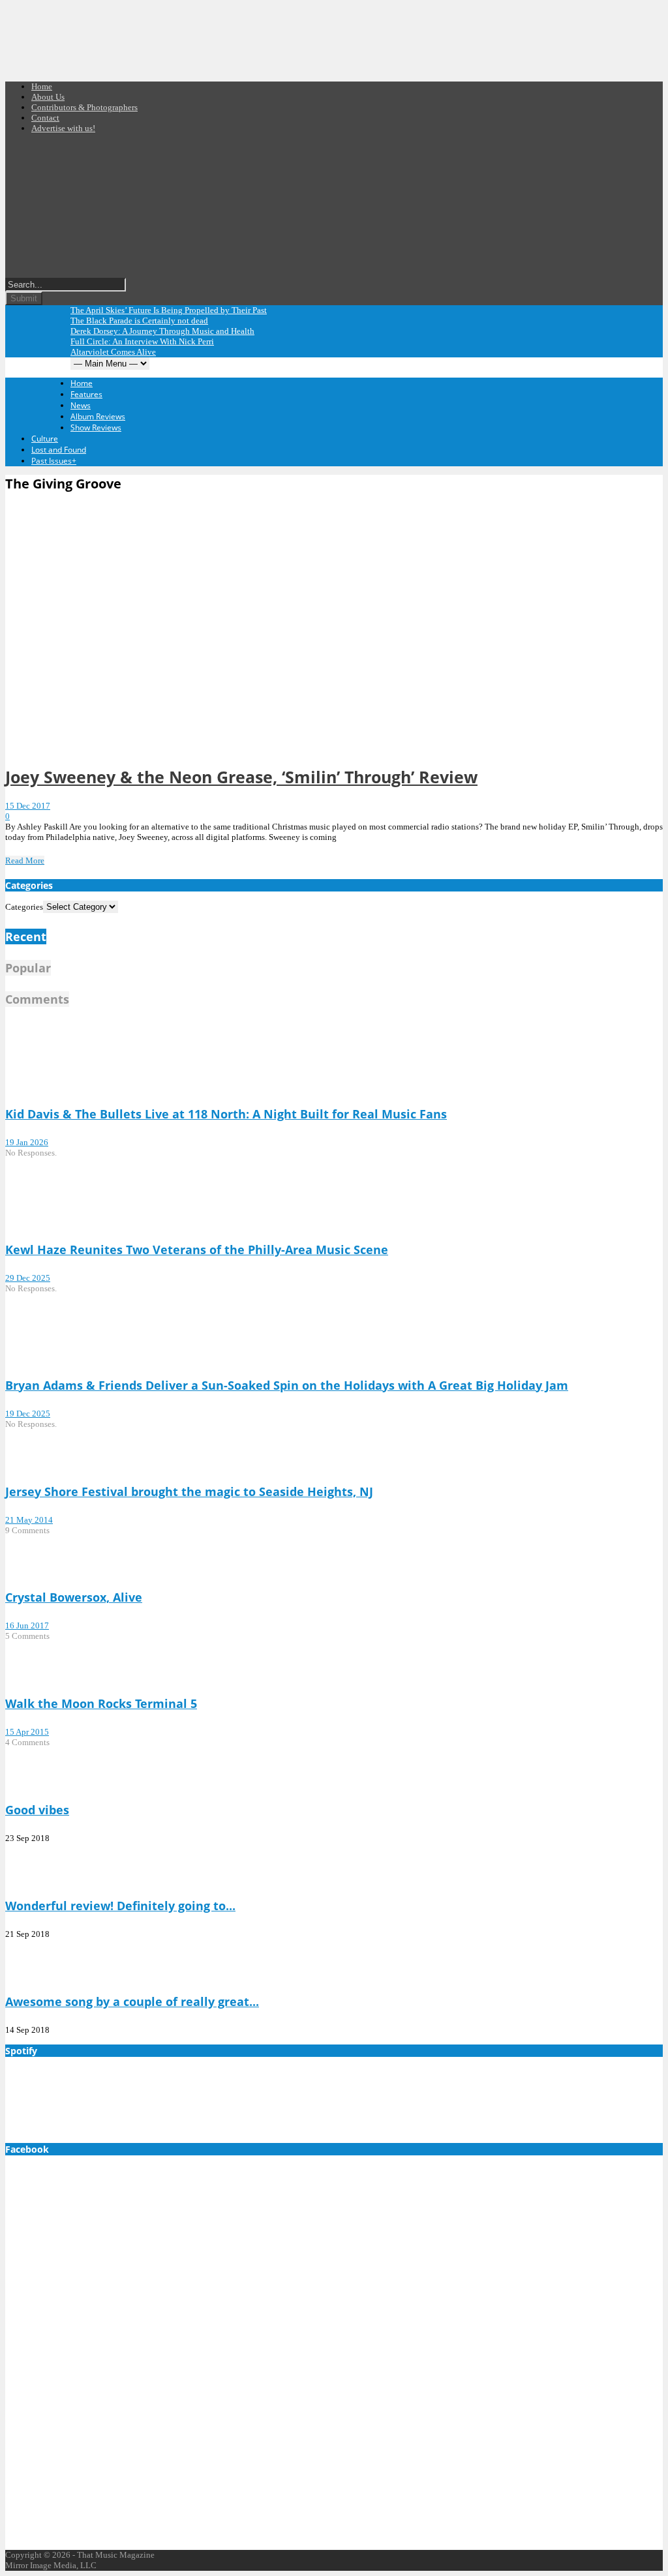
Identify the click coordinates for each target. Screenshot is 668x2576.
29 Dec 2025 (28, 1278)
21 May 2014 (29, 1520)
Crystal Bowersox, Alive (74, 1597)
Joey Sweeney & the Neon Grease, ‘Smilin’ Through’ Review (241, 777)
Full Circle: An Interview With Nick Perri (142, 341)
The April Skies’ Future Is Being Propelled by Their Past (169, 310)
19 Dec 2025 (28, 1414)
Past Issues (54, 461)
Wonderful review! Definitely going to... (120, 1906)
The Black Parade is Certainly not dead (139, 321)
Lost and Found (59, 450)
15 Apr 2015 (27, 1732)
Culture (45, 439)
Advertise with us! (63, 128)
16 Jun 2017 (27, 1625)
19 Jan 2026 (27, 1142)
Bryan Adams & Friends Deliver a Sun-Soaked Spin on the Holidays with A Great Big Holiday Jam (287, 1385)
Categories (24, 907)
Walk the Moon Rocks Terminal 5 (101, 1703)
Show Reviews (96, 427)
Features (86, 394)
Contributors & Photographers (84, 107)
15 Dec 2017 (28, 806)
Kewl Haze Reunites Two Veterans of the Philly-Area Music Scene (197, 1250)
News (81, 405)
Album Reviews (98, 416)
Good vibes (37, 1810)
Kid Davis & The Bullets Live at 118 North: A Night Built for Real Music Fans (226, 1114)
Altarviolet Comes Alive (113, 352)
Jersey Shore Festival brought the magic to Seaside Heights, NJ (189, 1491)
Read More (25, 861)
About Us (48, 97)
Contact (45, 118)
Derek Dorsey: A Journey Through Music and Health (162, 331)
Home (42, 86)
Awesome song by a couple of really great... (132, 2001)
